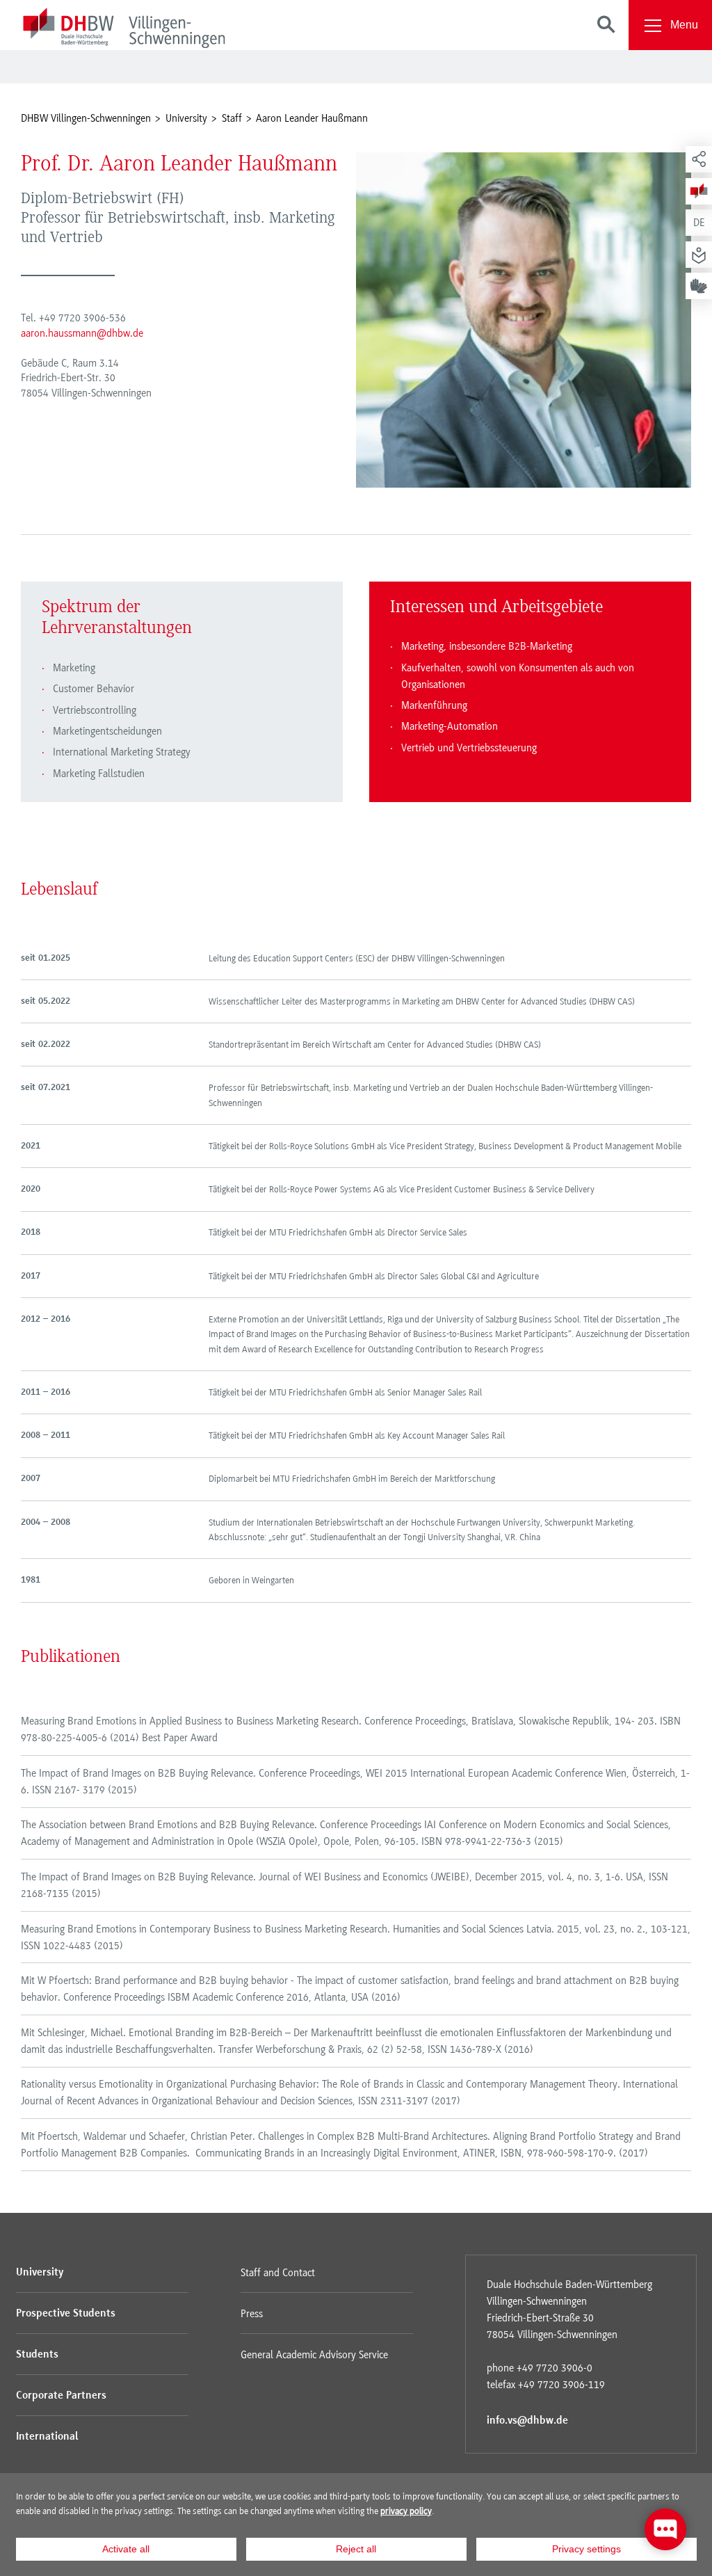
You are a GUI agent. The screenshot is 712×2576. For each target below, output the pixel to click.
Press (252, 2314)
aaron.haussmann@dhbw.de (82, 333)
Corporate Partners (61, 2396)
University (40, 2273)
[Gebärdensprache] (699, 286)
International (47, 2437)
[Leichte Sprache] (699, 255)
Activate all (126, 2549)
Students (37, 2355)
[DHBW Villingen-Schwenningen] (124, 30)
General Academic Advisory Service (314, 2355)
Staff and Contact (278, 2273)
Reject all (356, 2549)
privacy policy (406, 2511)
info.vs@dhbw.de (527, 2421)
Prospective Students (66, 2314)
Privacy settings (586, 2549)
